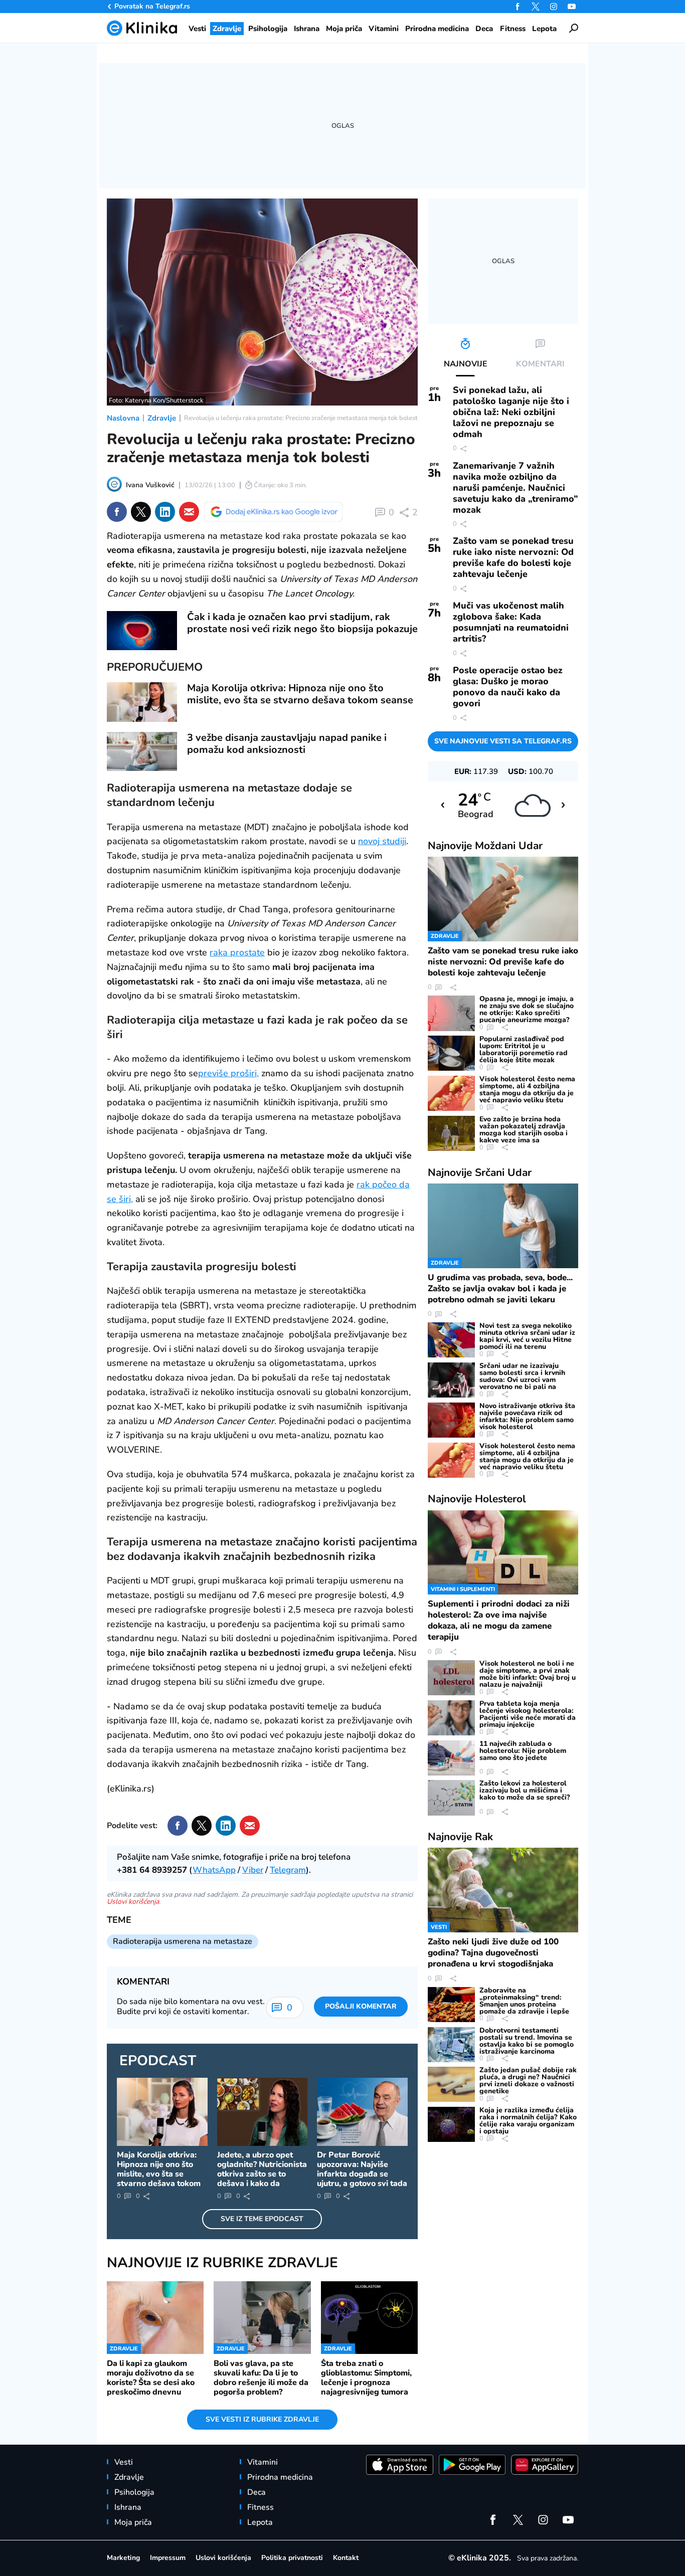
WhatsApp (214, 1870)
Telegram (288, 1870)
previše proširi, (228, 1073)
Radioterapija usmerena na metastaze (183, 1941)
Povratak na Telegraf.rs (152, 6)
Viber (253, 1870)
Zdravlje (162, 418)
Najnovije (485, 846)
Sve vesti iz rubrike (262, 2419)
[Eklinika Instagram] (554, 7)
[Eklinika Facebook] (518, 7)
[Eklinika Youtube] (572, 7)
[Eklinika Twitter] (536, 7)
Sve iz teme (262, 2219)
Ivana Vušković (150, 485)
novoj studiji (382, 841)
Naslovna (123, 418)
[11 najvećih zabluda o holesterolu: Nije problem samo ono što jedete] (451, 1758)
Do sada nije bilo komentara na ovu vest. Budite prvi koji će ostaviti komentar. (191, 2007)
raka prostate (237, 952)
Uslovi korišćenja (133, 1902)
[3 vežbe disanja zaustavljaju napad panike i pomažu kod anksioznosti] (142, 752)
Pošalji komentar (361, 2006)
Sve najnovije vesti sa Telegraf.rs (503, 741)
